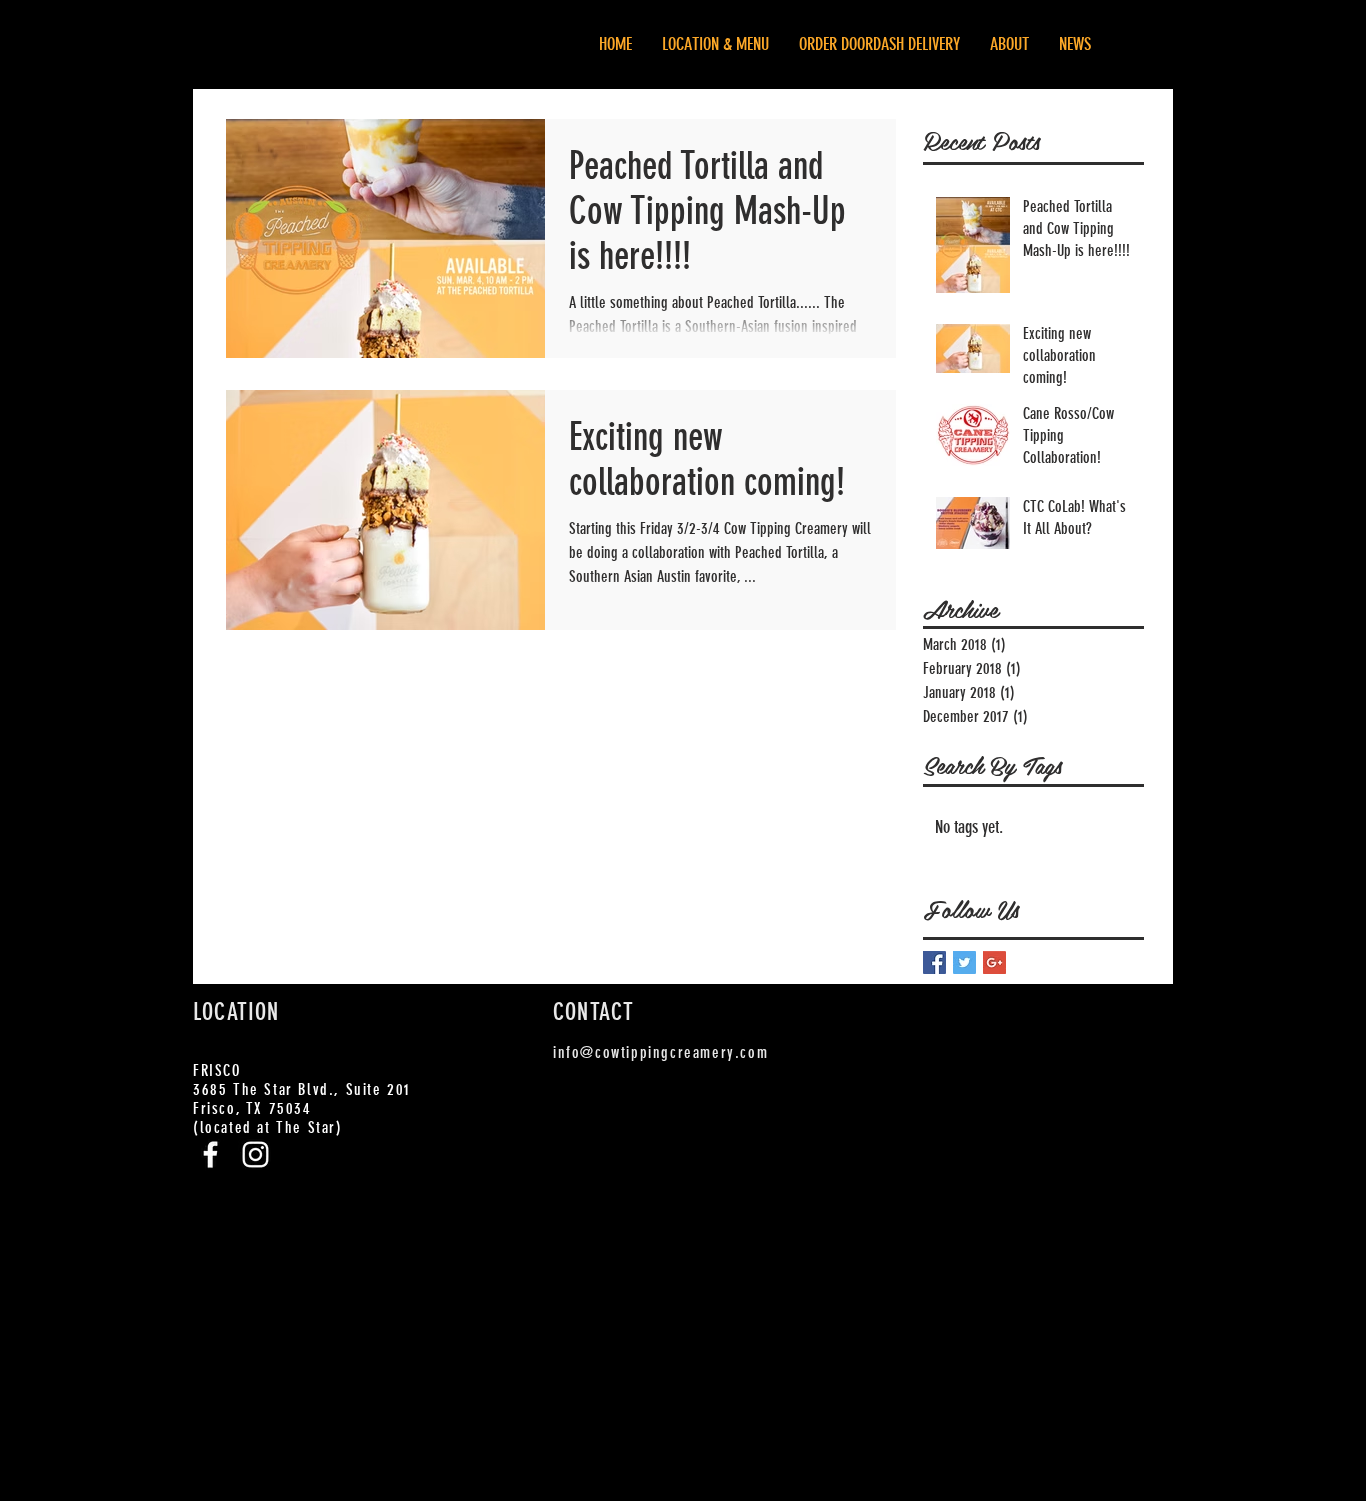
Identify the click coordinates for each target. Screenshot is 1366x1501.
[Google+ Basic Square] (994, 962)
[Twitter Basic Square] (964, 962)
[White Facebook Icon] (210, 1154)
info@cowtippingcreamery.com (660, 1052)
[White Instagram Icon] (255, 1154)
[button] (879, 44)
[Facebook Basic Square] (934, 962)
